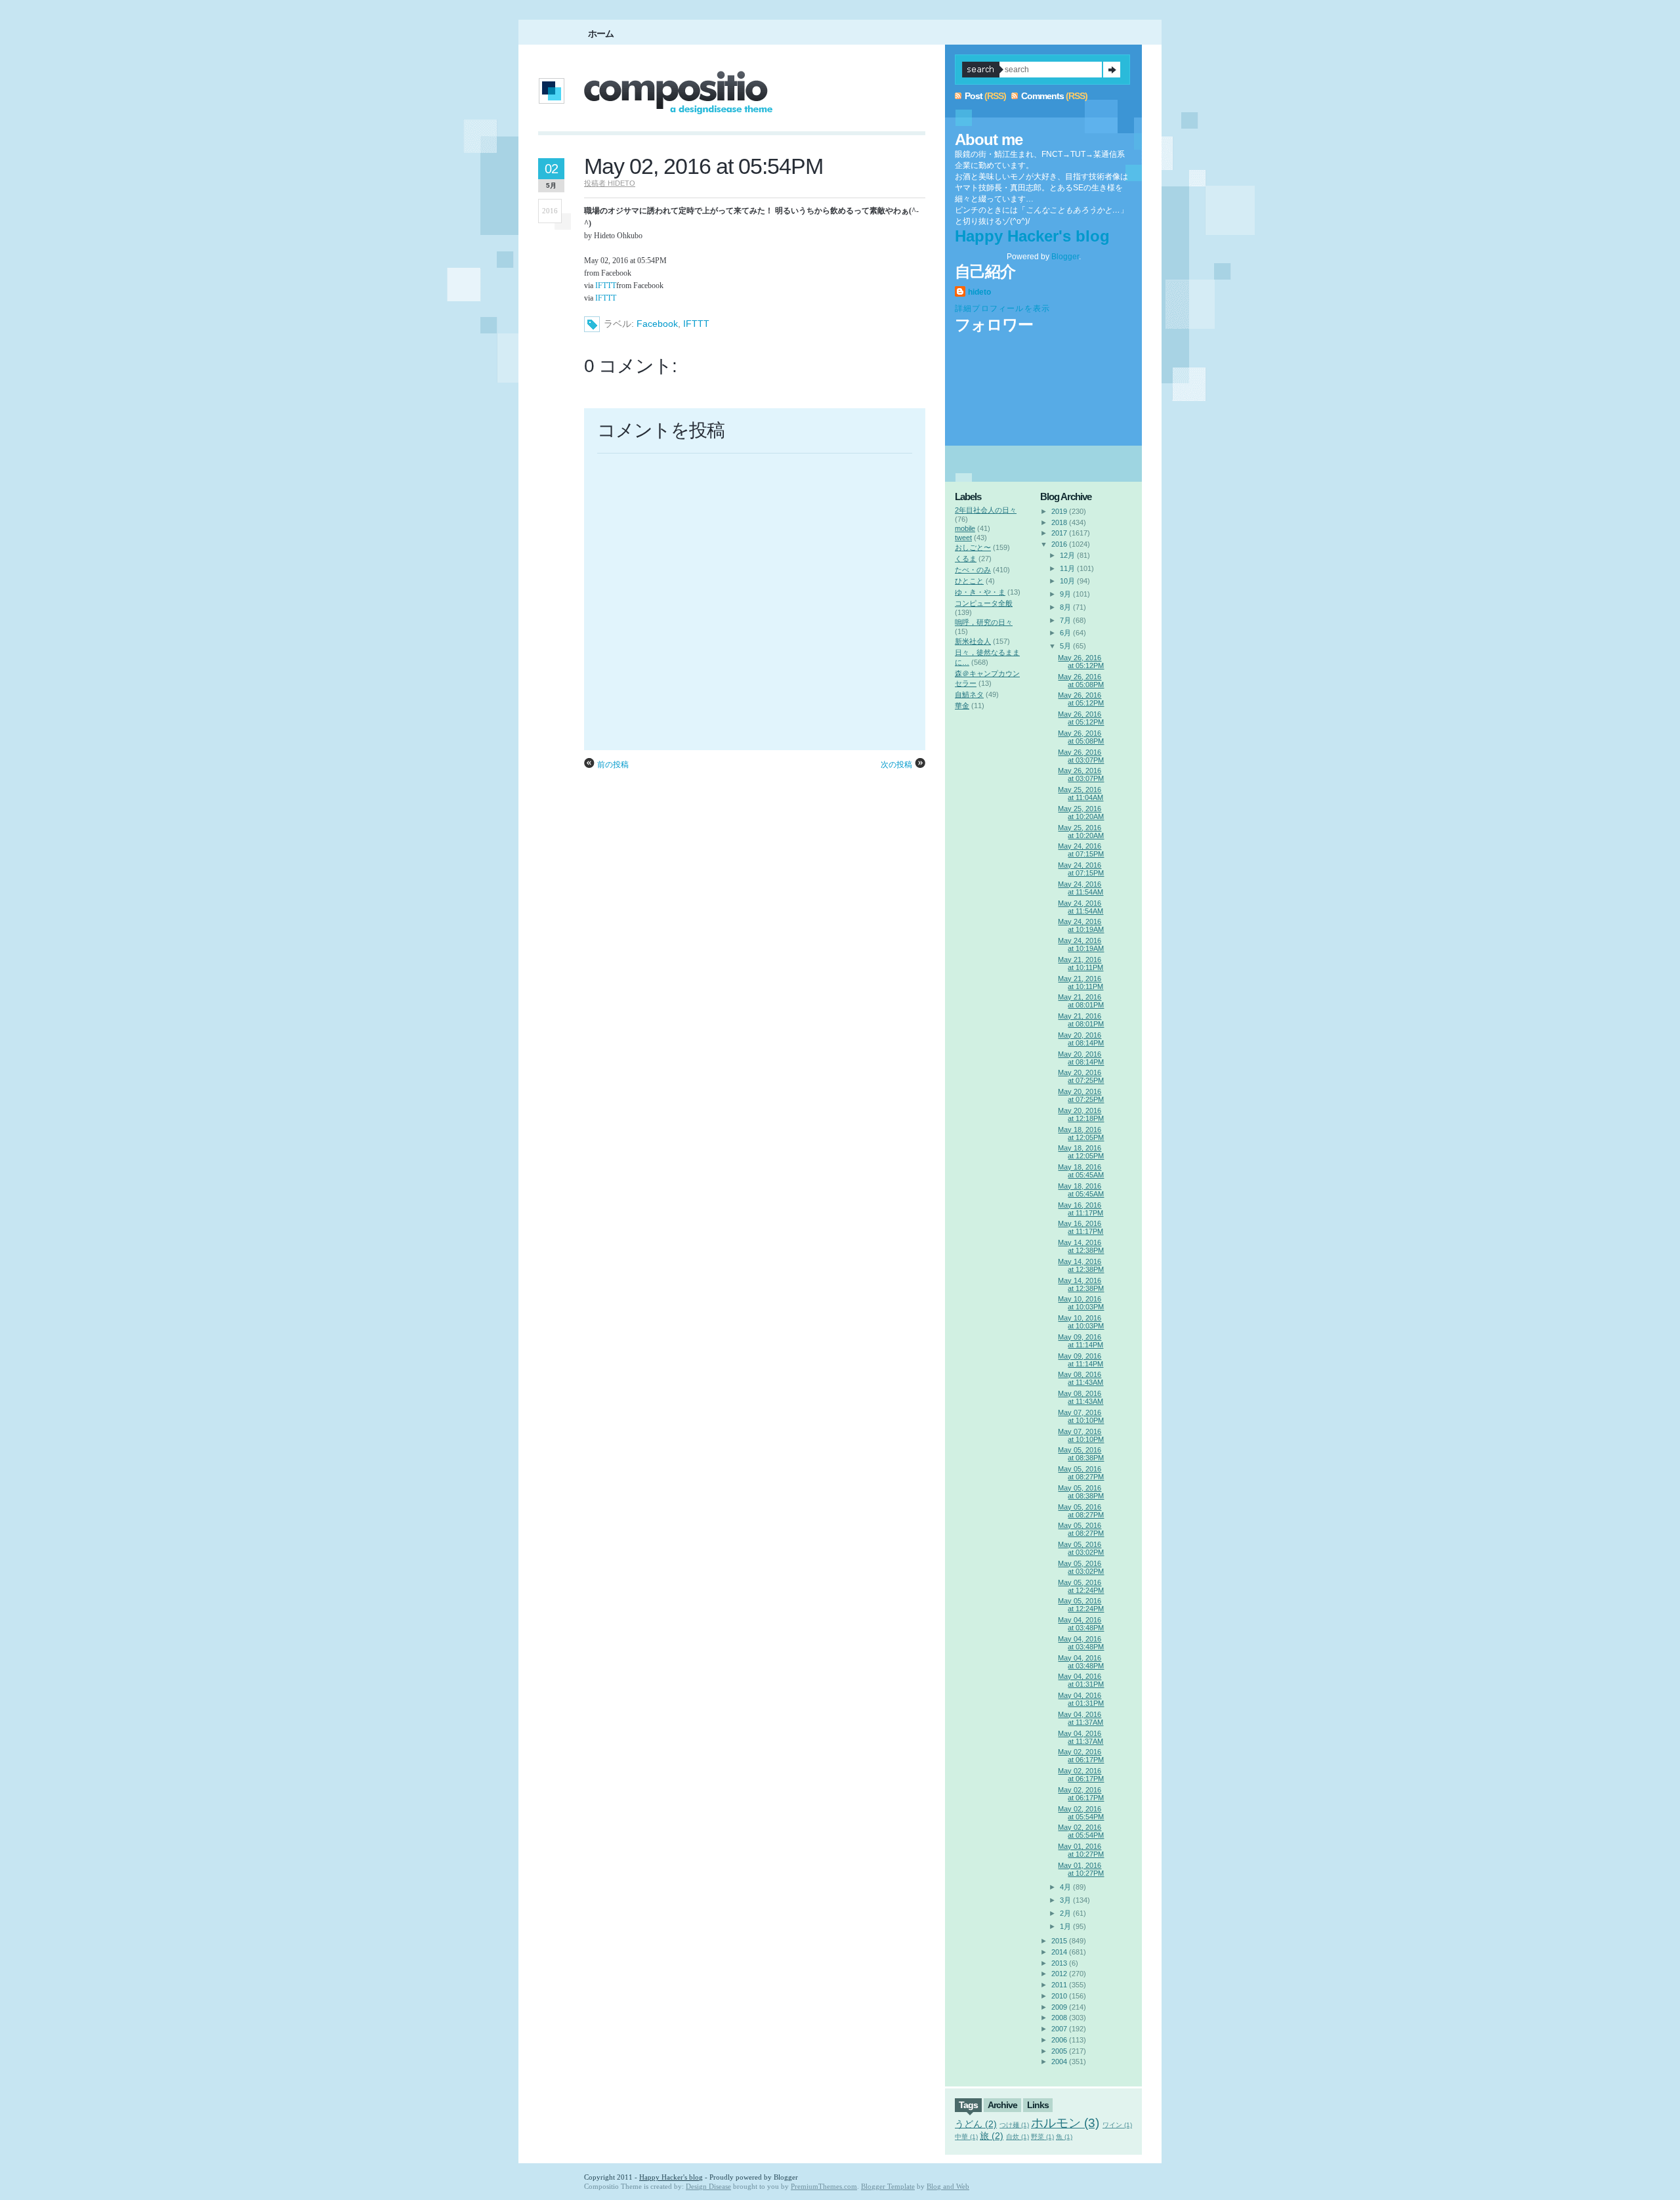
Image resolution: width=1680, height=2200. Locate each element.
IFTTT (606, 286)
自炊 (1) (1018, 2137)
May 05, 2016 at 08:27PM (1081, 1473)
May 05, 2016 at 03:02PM (1081, 1548)
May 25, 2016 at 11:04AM (1081, 793)
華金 (962, 706)
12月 (1067, 555)
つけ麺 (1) (1014, 2125)
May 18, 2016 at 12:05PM (1081, 1133)
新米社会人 (973, 641)
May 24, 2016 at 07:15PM (1081, 850)
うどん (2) (976, 2124)
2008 (1059, 2018)
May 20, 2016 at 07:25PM (1081, 1076)
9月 (1065, 594)
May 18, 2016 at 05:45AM (1081, 1171)
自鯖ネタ (969, 694)
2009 (1059, 2007)
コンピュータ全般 (984, 603)
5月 (1065, 646)
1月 (1065, 1926)
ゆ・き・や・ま (980, 592)
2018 (1059, 522)
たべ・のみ (973, 570)
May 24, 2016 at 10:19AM (1081, 925)
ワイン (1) (1117, 2125)
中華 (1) (966, 2137)
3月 (1065, 1900)
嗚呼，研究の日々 (984, 622)
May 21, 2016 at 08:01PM (1081, 1001)
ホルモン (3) (1065, 2123)
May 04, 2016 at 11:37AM (1081, 1718)
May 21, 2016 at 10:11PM (1081, 963)
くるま (966, 559)
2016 (1059, 544)
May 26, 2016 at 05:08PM (1081, 681)
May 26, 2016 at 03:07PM (1081, 756)
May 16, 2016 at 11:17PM (1081, 1209)
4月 (1065, 1887)
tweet (963, 538)
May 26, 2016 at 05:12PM (1081, 662)
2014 (1059, 1952)
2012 (1059, 1974)
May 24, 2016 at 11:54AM (1081, 888)
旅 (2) (992, 2136)
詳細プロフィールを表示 (1002, 308)
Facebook (657, 324)
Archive (1002, 2105)
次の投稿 (896, 765)
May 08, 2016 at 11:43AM (1081, 1378)
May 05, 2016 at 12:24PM (1081, 1586)
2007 (1059, 2029)
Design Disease (708, 2186)
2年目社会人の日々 (986, 510)
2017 (1059, 533)
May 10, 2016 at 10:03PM (1081, 1303)
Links (1038, 2105)
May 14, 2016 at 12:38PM (1081, 1246)
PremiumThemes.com (824, 2186)
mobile (965, 528)
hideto (979, 292)
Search (1112, 70)
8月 (1065, 607)
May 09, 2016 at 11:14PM (1081, 1341)
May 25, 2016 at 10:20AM (1081, 813)
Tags (968, 2105)
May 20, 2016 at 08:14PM (1081, 1039)
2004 (1059, 2062)
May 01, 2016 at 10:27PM (1081, 1850)
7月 (1065, 620)
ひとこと (969, 581)
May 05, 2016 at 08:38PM (1081, 1454)
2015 (1059, 1941)
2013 (1059, 1963)
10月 (1067, 581)
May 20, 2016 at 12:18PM (1081, 1114)
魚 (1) (1064, 2137)
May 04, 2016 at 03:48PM (1081, 1624)
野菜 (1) (1042, 2137)
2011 (1059, 1985)
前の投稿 (613, 765)
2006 (1059, 2040)
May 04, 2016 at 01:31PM (1081, 1680)
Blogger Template (888, 2186)
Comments (1042, 96)
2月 (1065, 1913)
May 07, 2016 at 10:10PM (1081, 1416)
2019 (1059, 511)
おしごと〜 (973, 547)
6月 (1065, 633)
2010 (1059, 1996)
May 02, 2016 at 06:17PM (1081, 1756)
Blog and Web (948, 2186)
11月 (1067, 568)
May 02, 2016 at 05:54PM (703, 166)
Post (974, 96)
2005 (1059, 2051)
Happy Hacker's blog (1032, 236)
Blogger (1065, 257)
